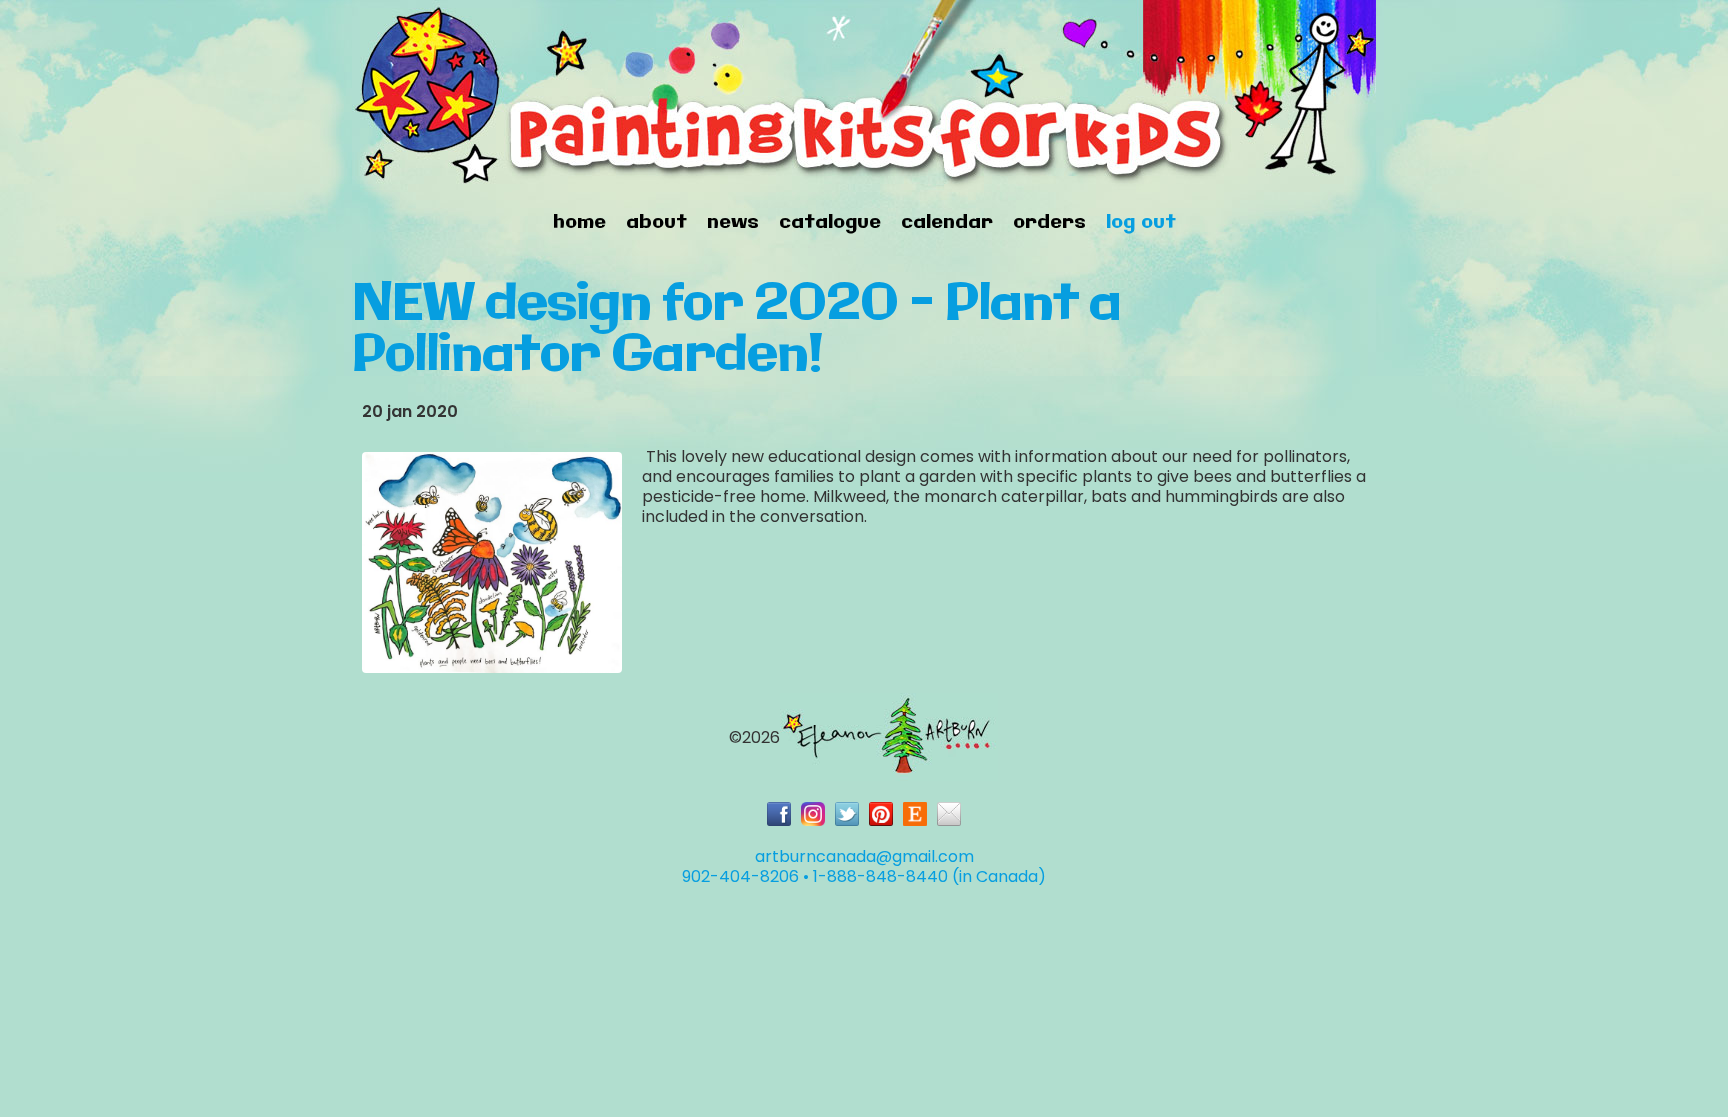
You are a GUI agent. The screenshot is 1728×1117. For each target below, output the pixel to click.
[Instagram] (813, 814)
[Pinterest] (881, 814)
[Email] (949, 814)
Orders (1049, 222)
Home (579, 222)
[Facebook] (779, 814)
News (733, 222)
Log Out (1141, 222)
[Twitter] (847, 814)
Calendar (947, 222)
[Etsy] (915, 814)
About (656, 222)
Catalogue (830, 222)
